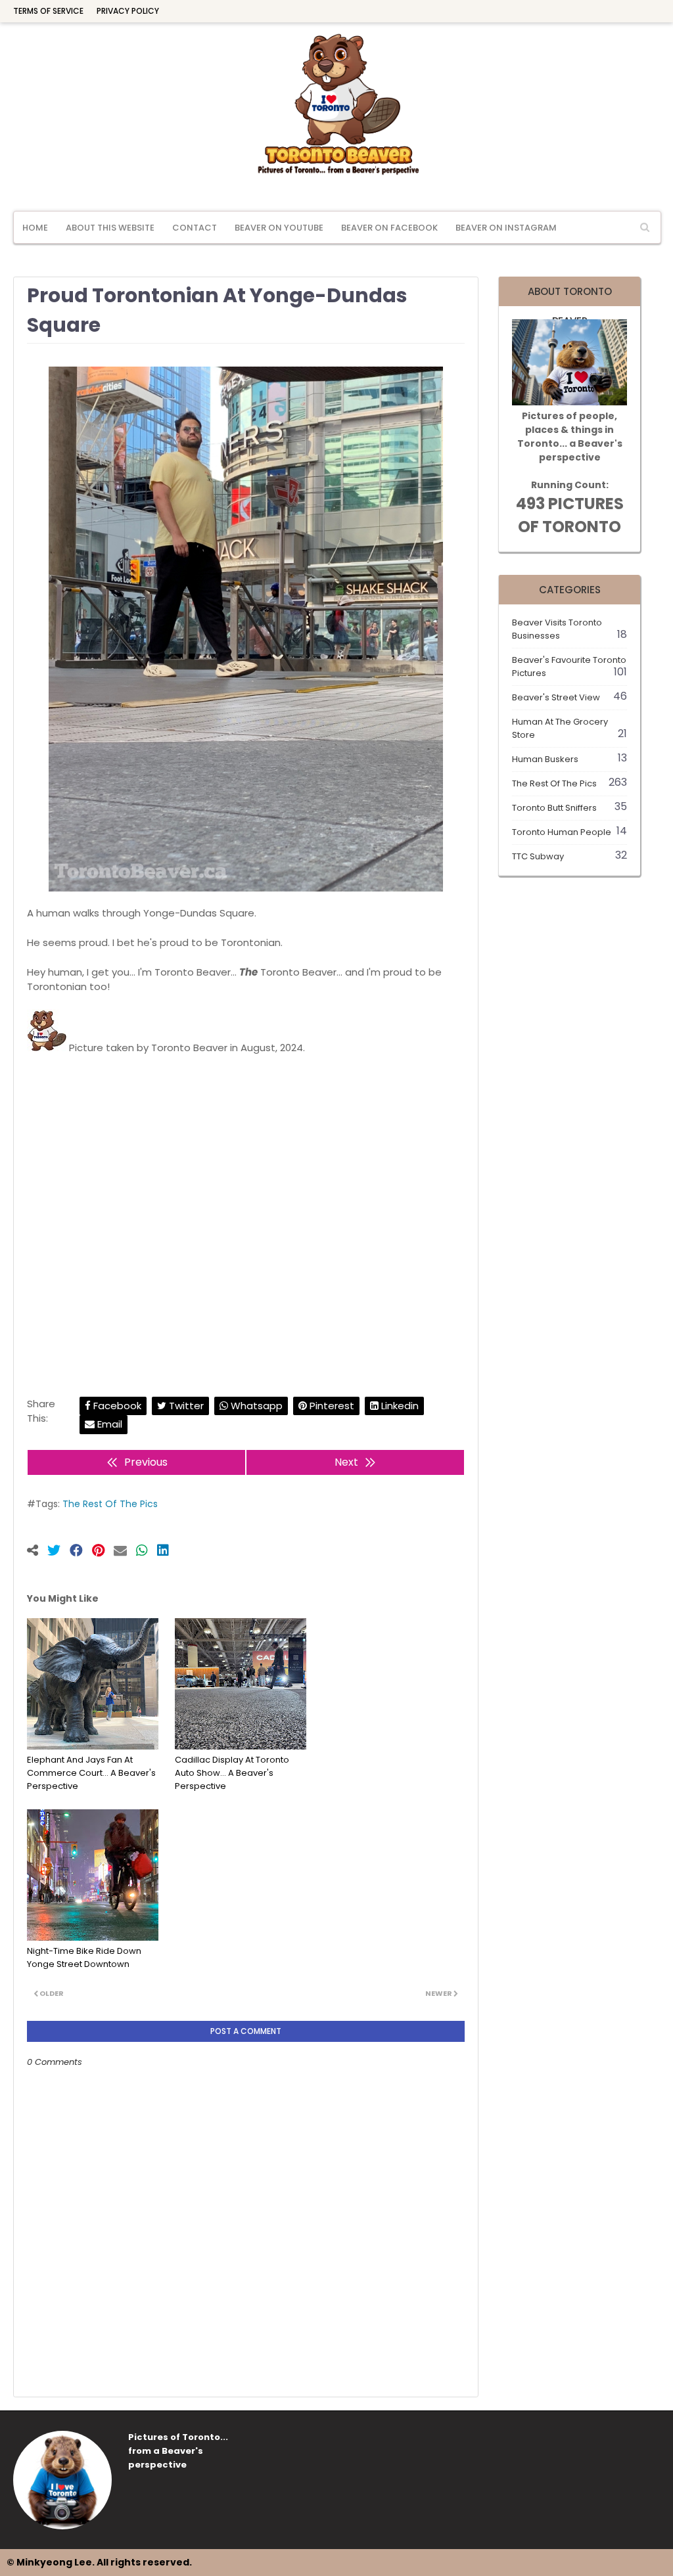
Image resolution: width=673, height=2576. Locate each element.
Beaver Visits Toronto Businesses (569, 629)
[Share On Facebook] (81, 1552)
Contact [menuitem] (195, 228)
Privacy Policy (128, 11)
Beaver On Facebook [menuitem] (389, 228)
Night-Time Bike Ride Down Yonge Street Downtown (84, 1957)
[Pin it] (103, 1552)
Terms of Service (48, 11)
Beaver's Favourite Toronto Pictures (569, 667)
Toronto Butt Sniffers (569, 808)
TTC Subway (569, 856)
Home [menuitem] (35, 228)
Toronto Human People (569, 832)
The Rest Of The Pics (110, 1504)
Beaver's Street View (569, 697)
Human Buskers (569, 759)
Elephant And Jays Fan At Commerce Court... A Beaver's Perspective (91, 1773)
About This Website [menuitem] (110, 228)
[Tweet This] (58, 1552)
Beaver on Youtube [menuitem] (279, 228)
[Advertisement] (246, 1211)
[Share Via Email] (125, 1552)
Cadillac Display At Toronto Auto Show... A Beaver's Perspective (232, 1773)
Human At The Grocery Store (569, 728)
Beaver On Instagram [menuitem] (506, 228)
